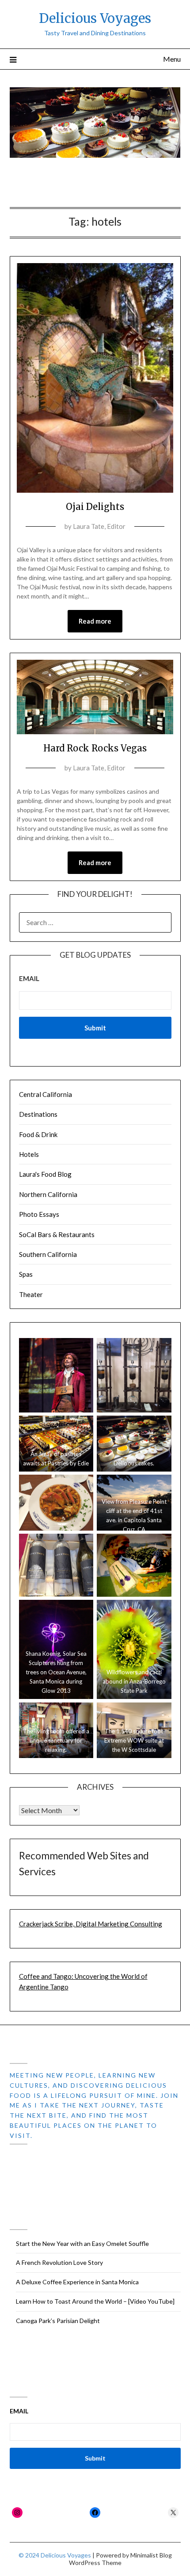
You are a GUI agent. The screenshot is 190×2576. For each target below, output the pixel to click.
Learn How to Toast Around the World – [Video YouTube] (95, 2301)
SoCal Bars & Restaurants (57, 1234)
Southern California (48, 1254)
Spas (26, 1274)
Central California (46, 1094)
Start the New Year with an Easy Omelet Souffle (82, 2243)
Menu (172, 59)
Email (29, 978)
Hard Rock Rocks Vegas (95, 748)
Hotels (29, 1154)
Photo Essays (39, 1214)
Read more (95, 621)
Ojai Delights (95, 507)
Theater (31, 1294)
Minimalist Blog (151, 2555)
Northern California (48, 1194)
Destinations (38, 1114)
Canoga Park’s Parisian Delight (58, 2321)
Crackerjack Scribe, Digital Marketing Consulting (91, 1924)
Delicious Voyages (95, 18)
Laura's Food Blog (45, 1174)
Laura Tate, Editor (99, 526)
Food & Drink (38, 1134)
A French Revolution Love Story (59, 2262)
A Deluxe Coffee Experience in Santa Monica (77, 2282)
